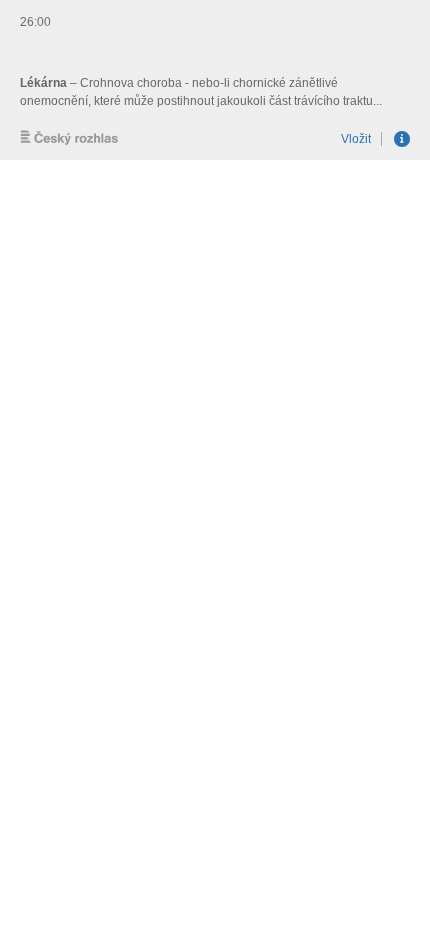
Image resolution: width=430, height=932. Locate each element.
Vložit (356, 139)
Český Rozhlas (69, 137)
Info (402, 139)
